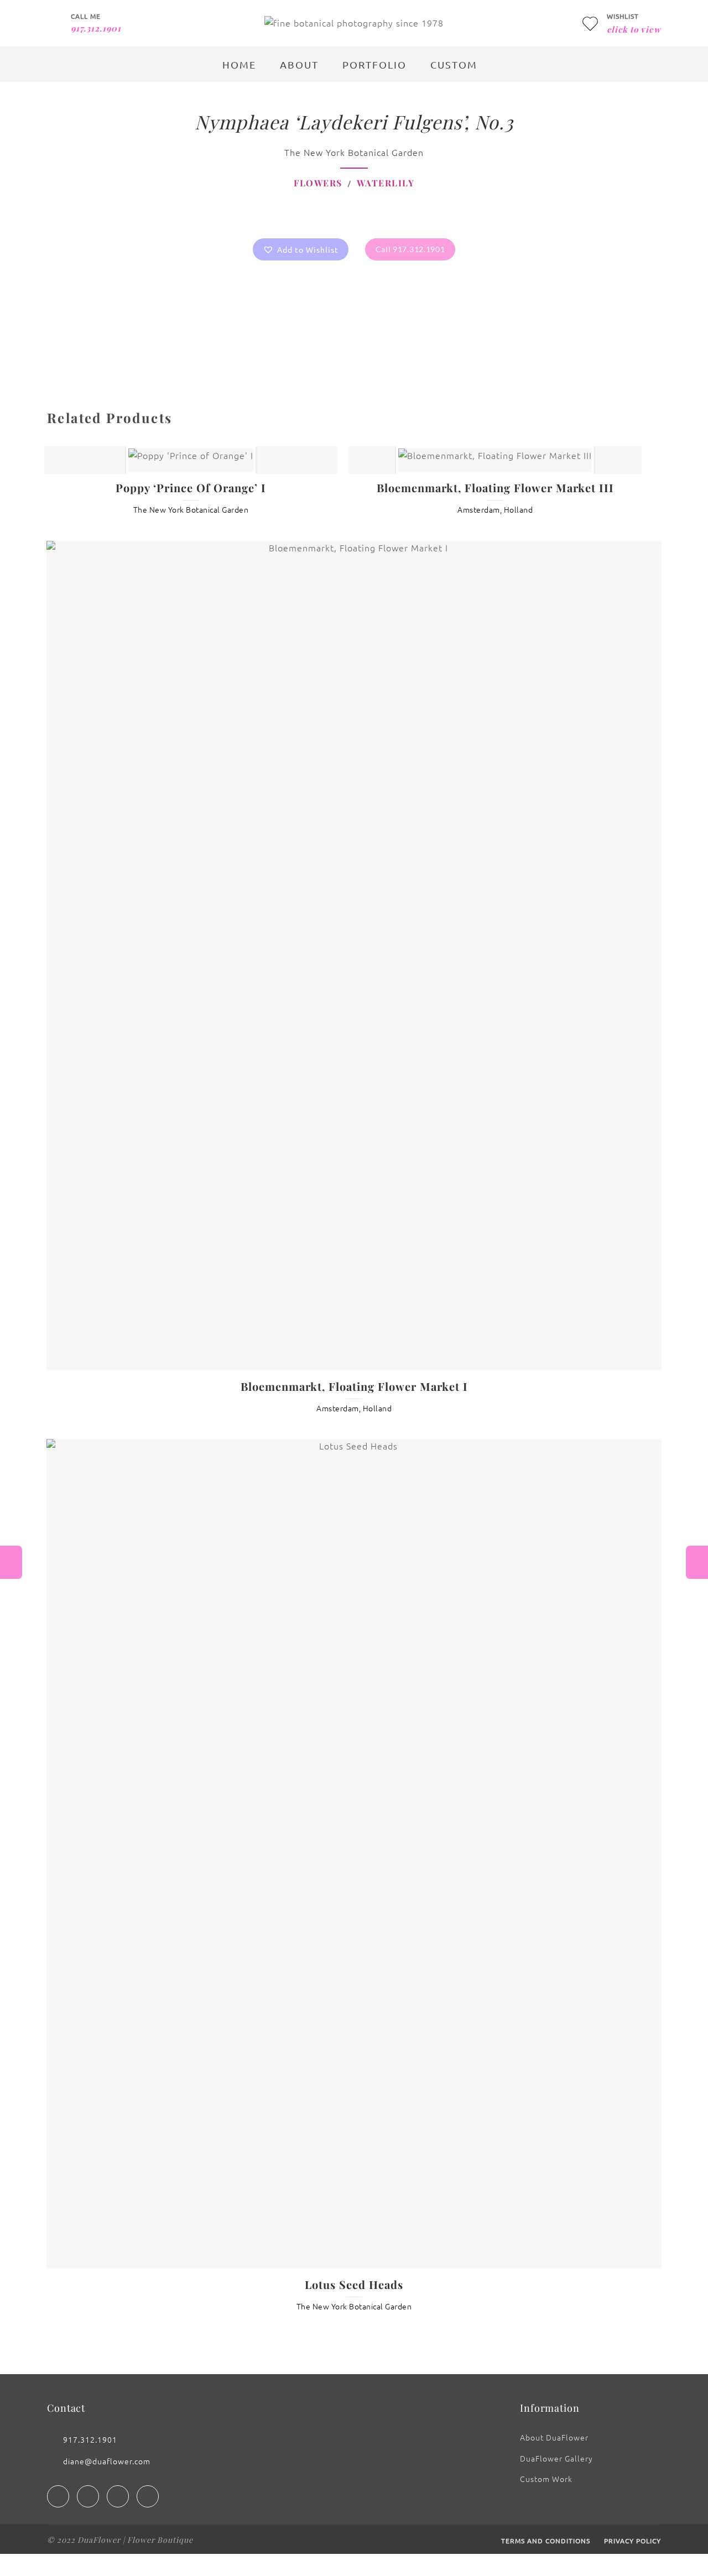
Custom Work (546, 2479)
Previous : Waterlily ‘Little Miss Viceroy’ (11, 1562)
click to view (634, 29)
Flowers (318, 183)
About (299, 64)
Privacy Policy (632, 2541)
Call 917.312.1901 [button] (410, 249)
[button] (301, 249)
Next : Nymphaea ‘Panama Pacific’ (697, 1562)
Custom (454, 64)
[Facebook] (58, 2496)
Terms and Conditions (546, 2541)
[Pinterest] (148, 2496)
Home (239, 64)
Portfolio (374, 64)
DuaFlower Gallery (556, 2458)
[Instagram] (88, 2496)
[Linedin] (118, 2496)
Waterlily (386, 183)
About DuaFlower (554, 2437)
